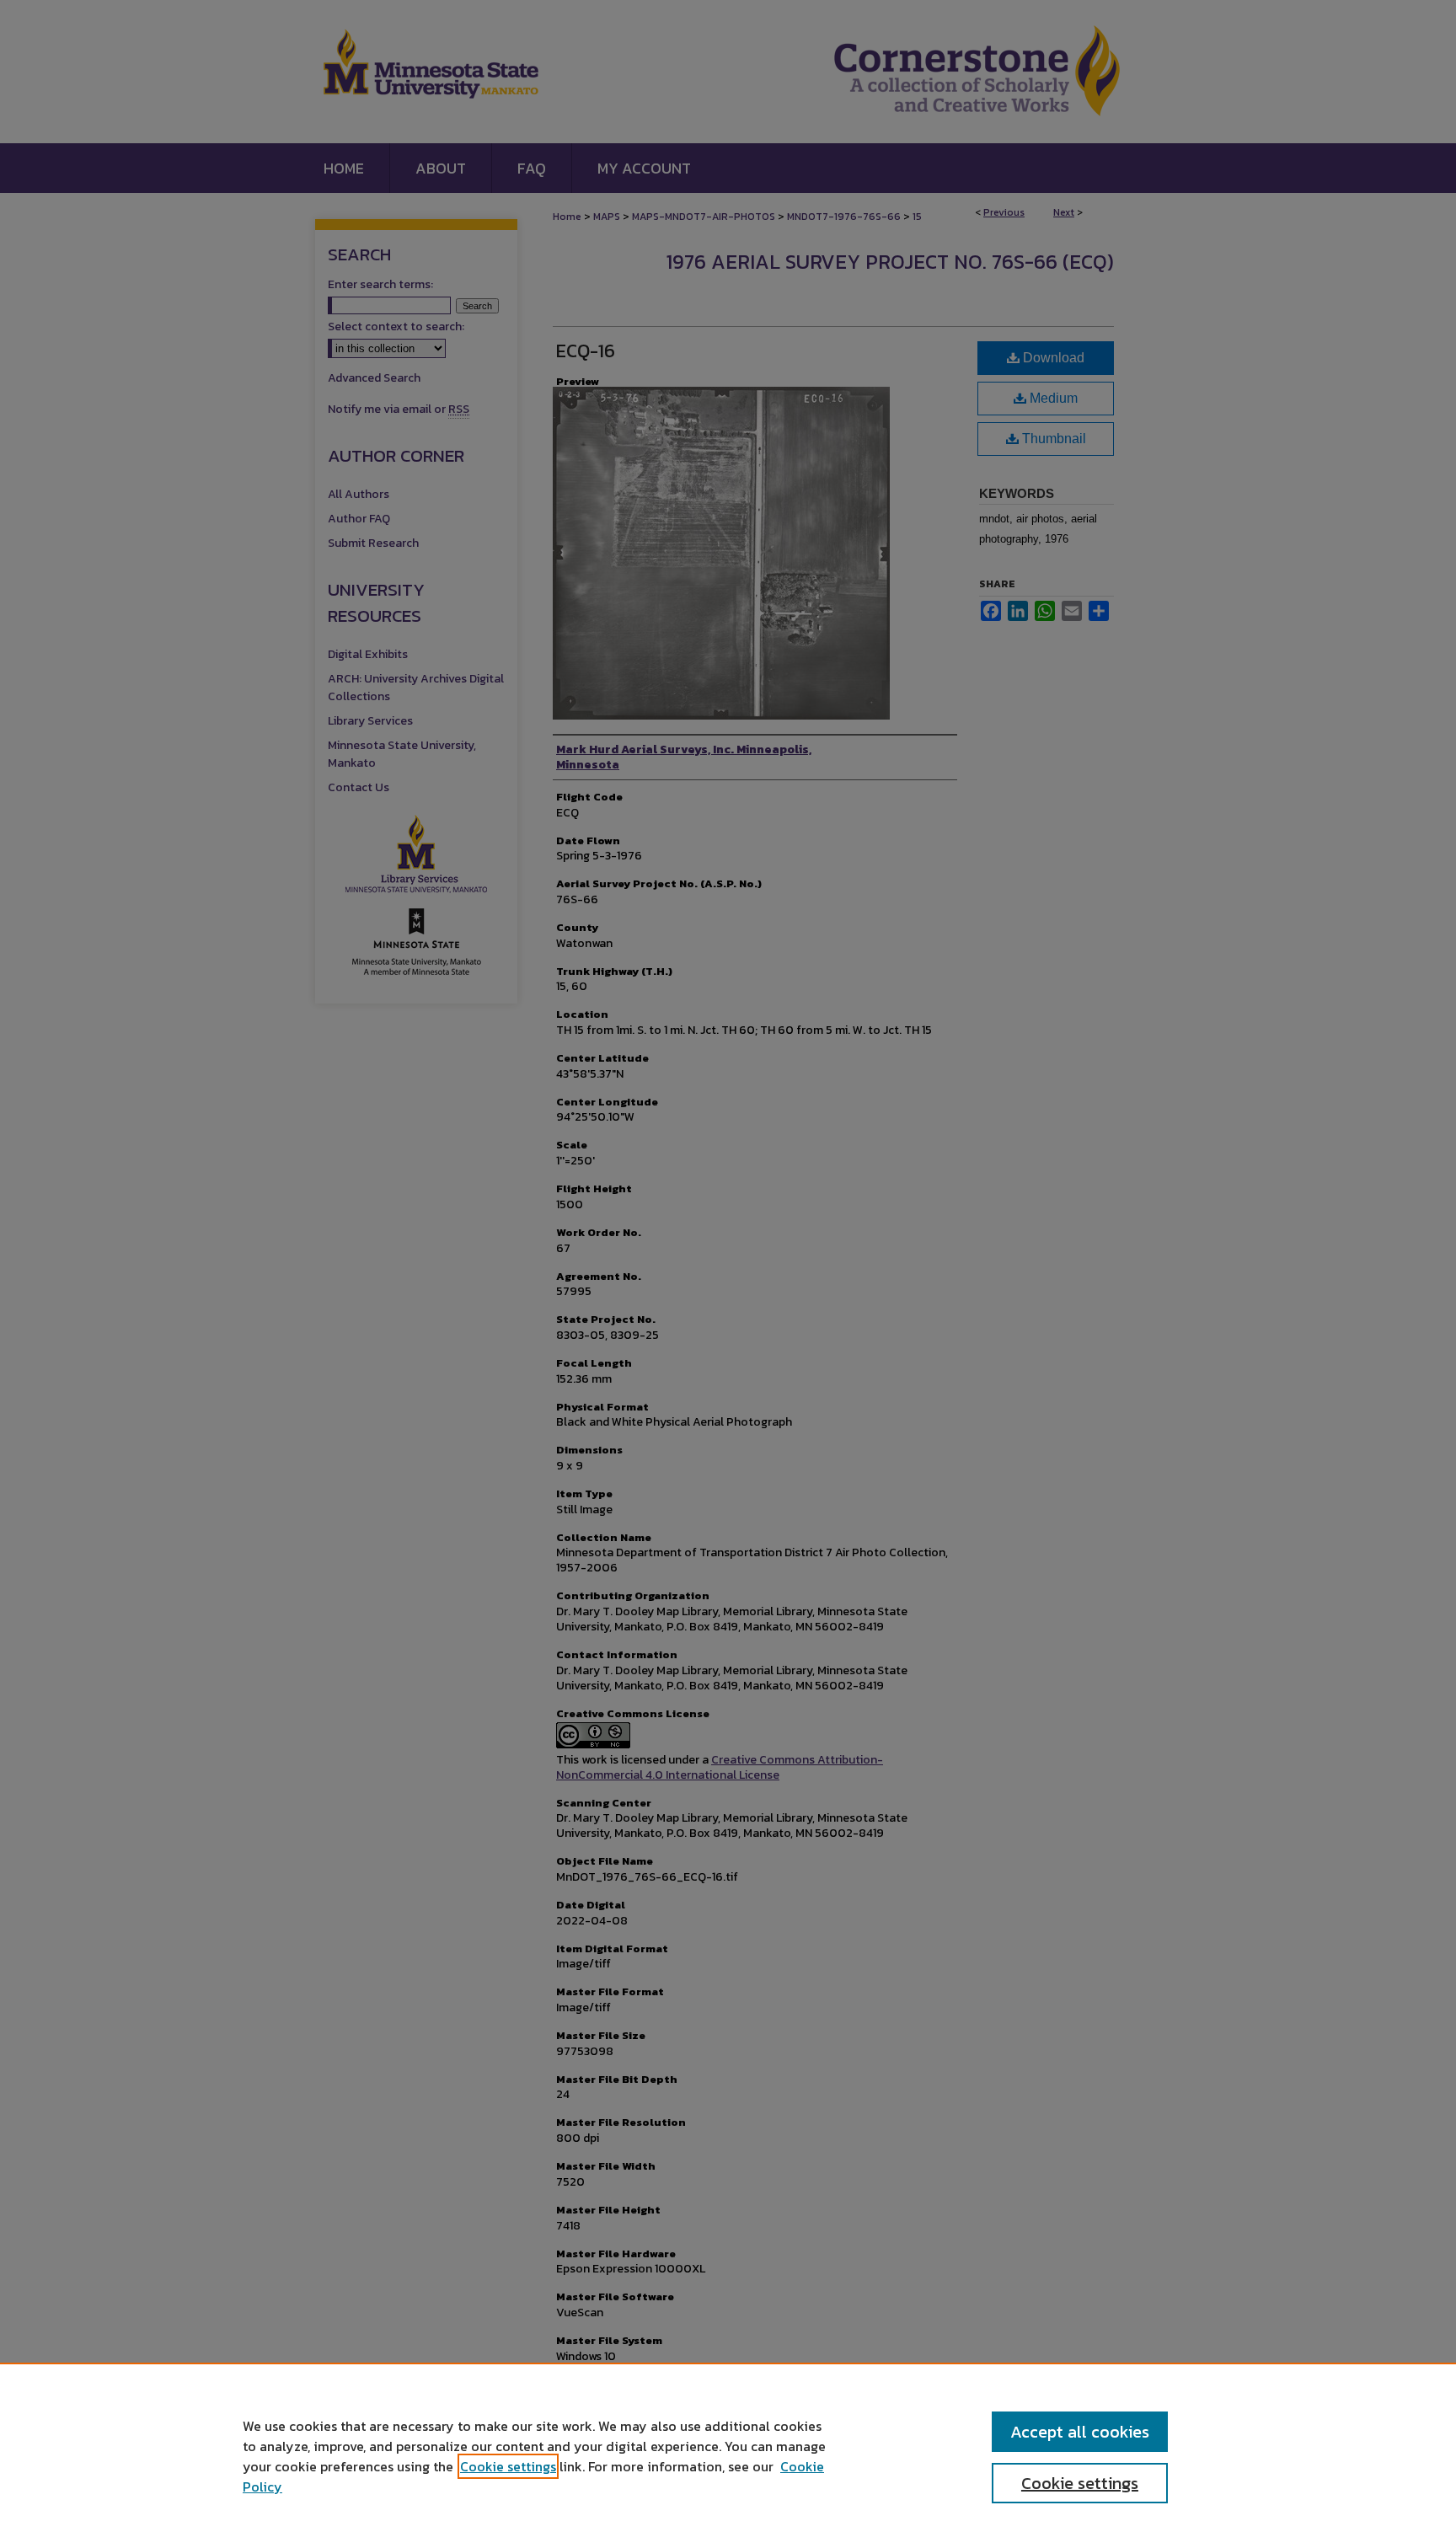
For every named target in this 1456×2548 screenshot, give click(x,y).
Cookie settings (508, 2466)
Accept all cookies (1080, 2432)
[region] (728, 2455)
